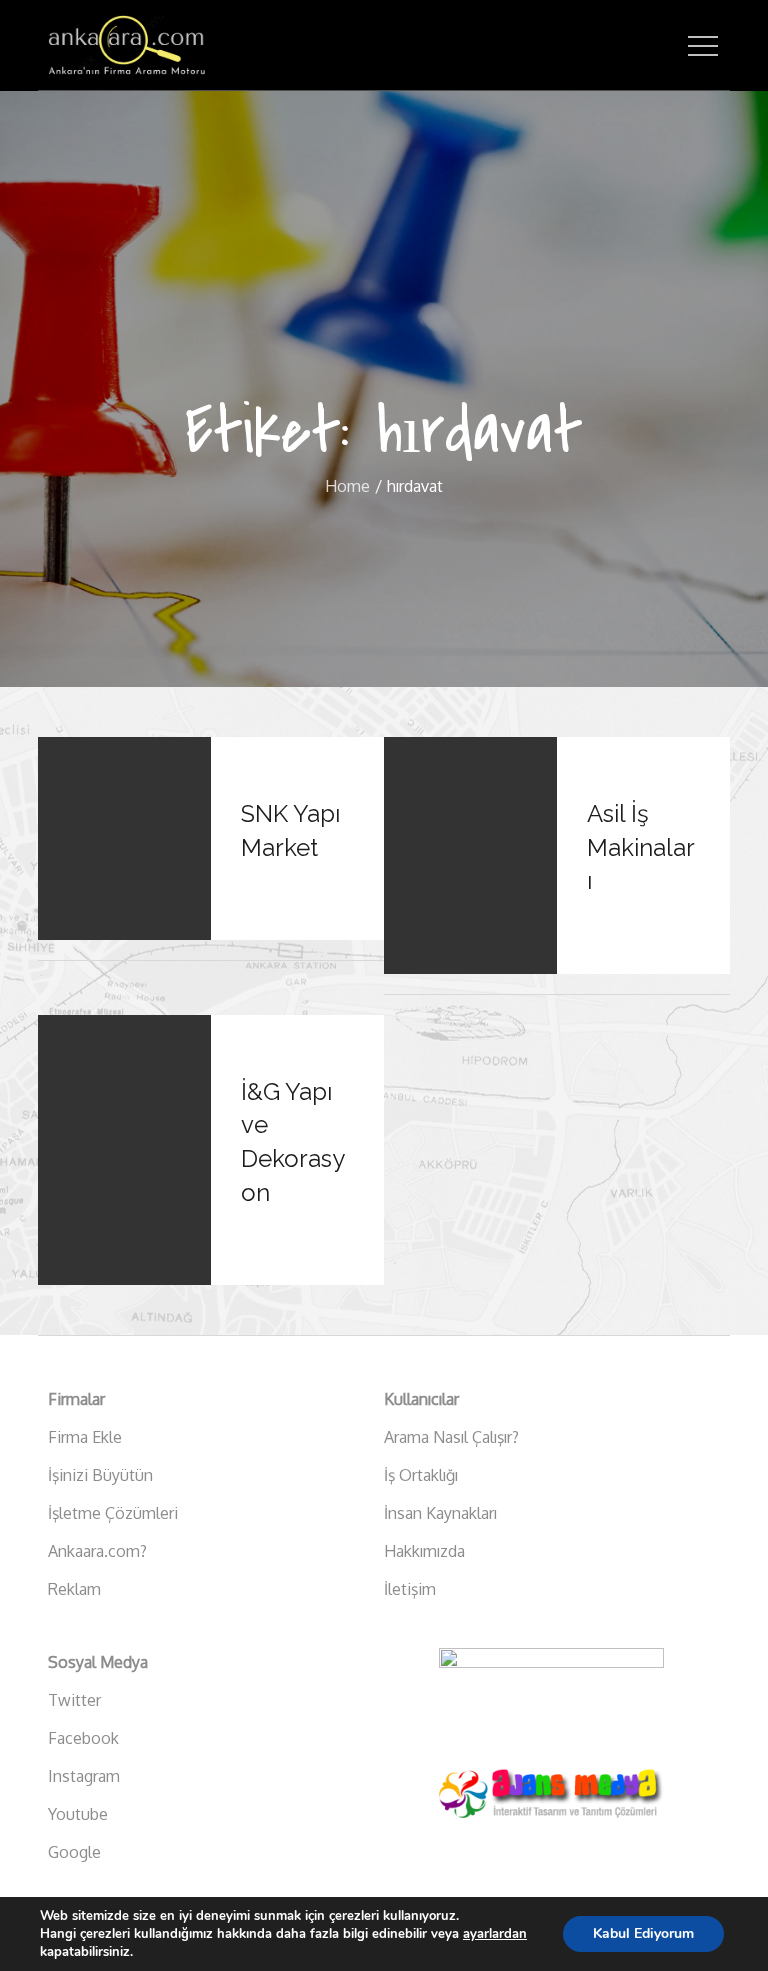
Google (74, 1852)
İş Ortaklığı (421, 1475)
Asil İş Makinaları (641, 847)
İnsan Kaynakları (440, 1513)
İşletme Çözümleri (113, 1513)
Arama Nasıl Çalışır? (451, 1437)
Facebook (83, 1738)
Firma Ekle (85, 1437)
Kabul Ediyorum (643, 1933)
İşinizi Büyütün (100, 1475)
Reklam (74, 1589)
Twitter (74, 1700)
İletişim (410, 1589)
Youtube (78, 1814)
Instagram (84, 1776)
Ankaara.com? (97, 1551)
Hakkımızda (424, 1551)
